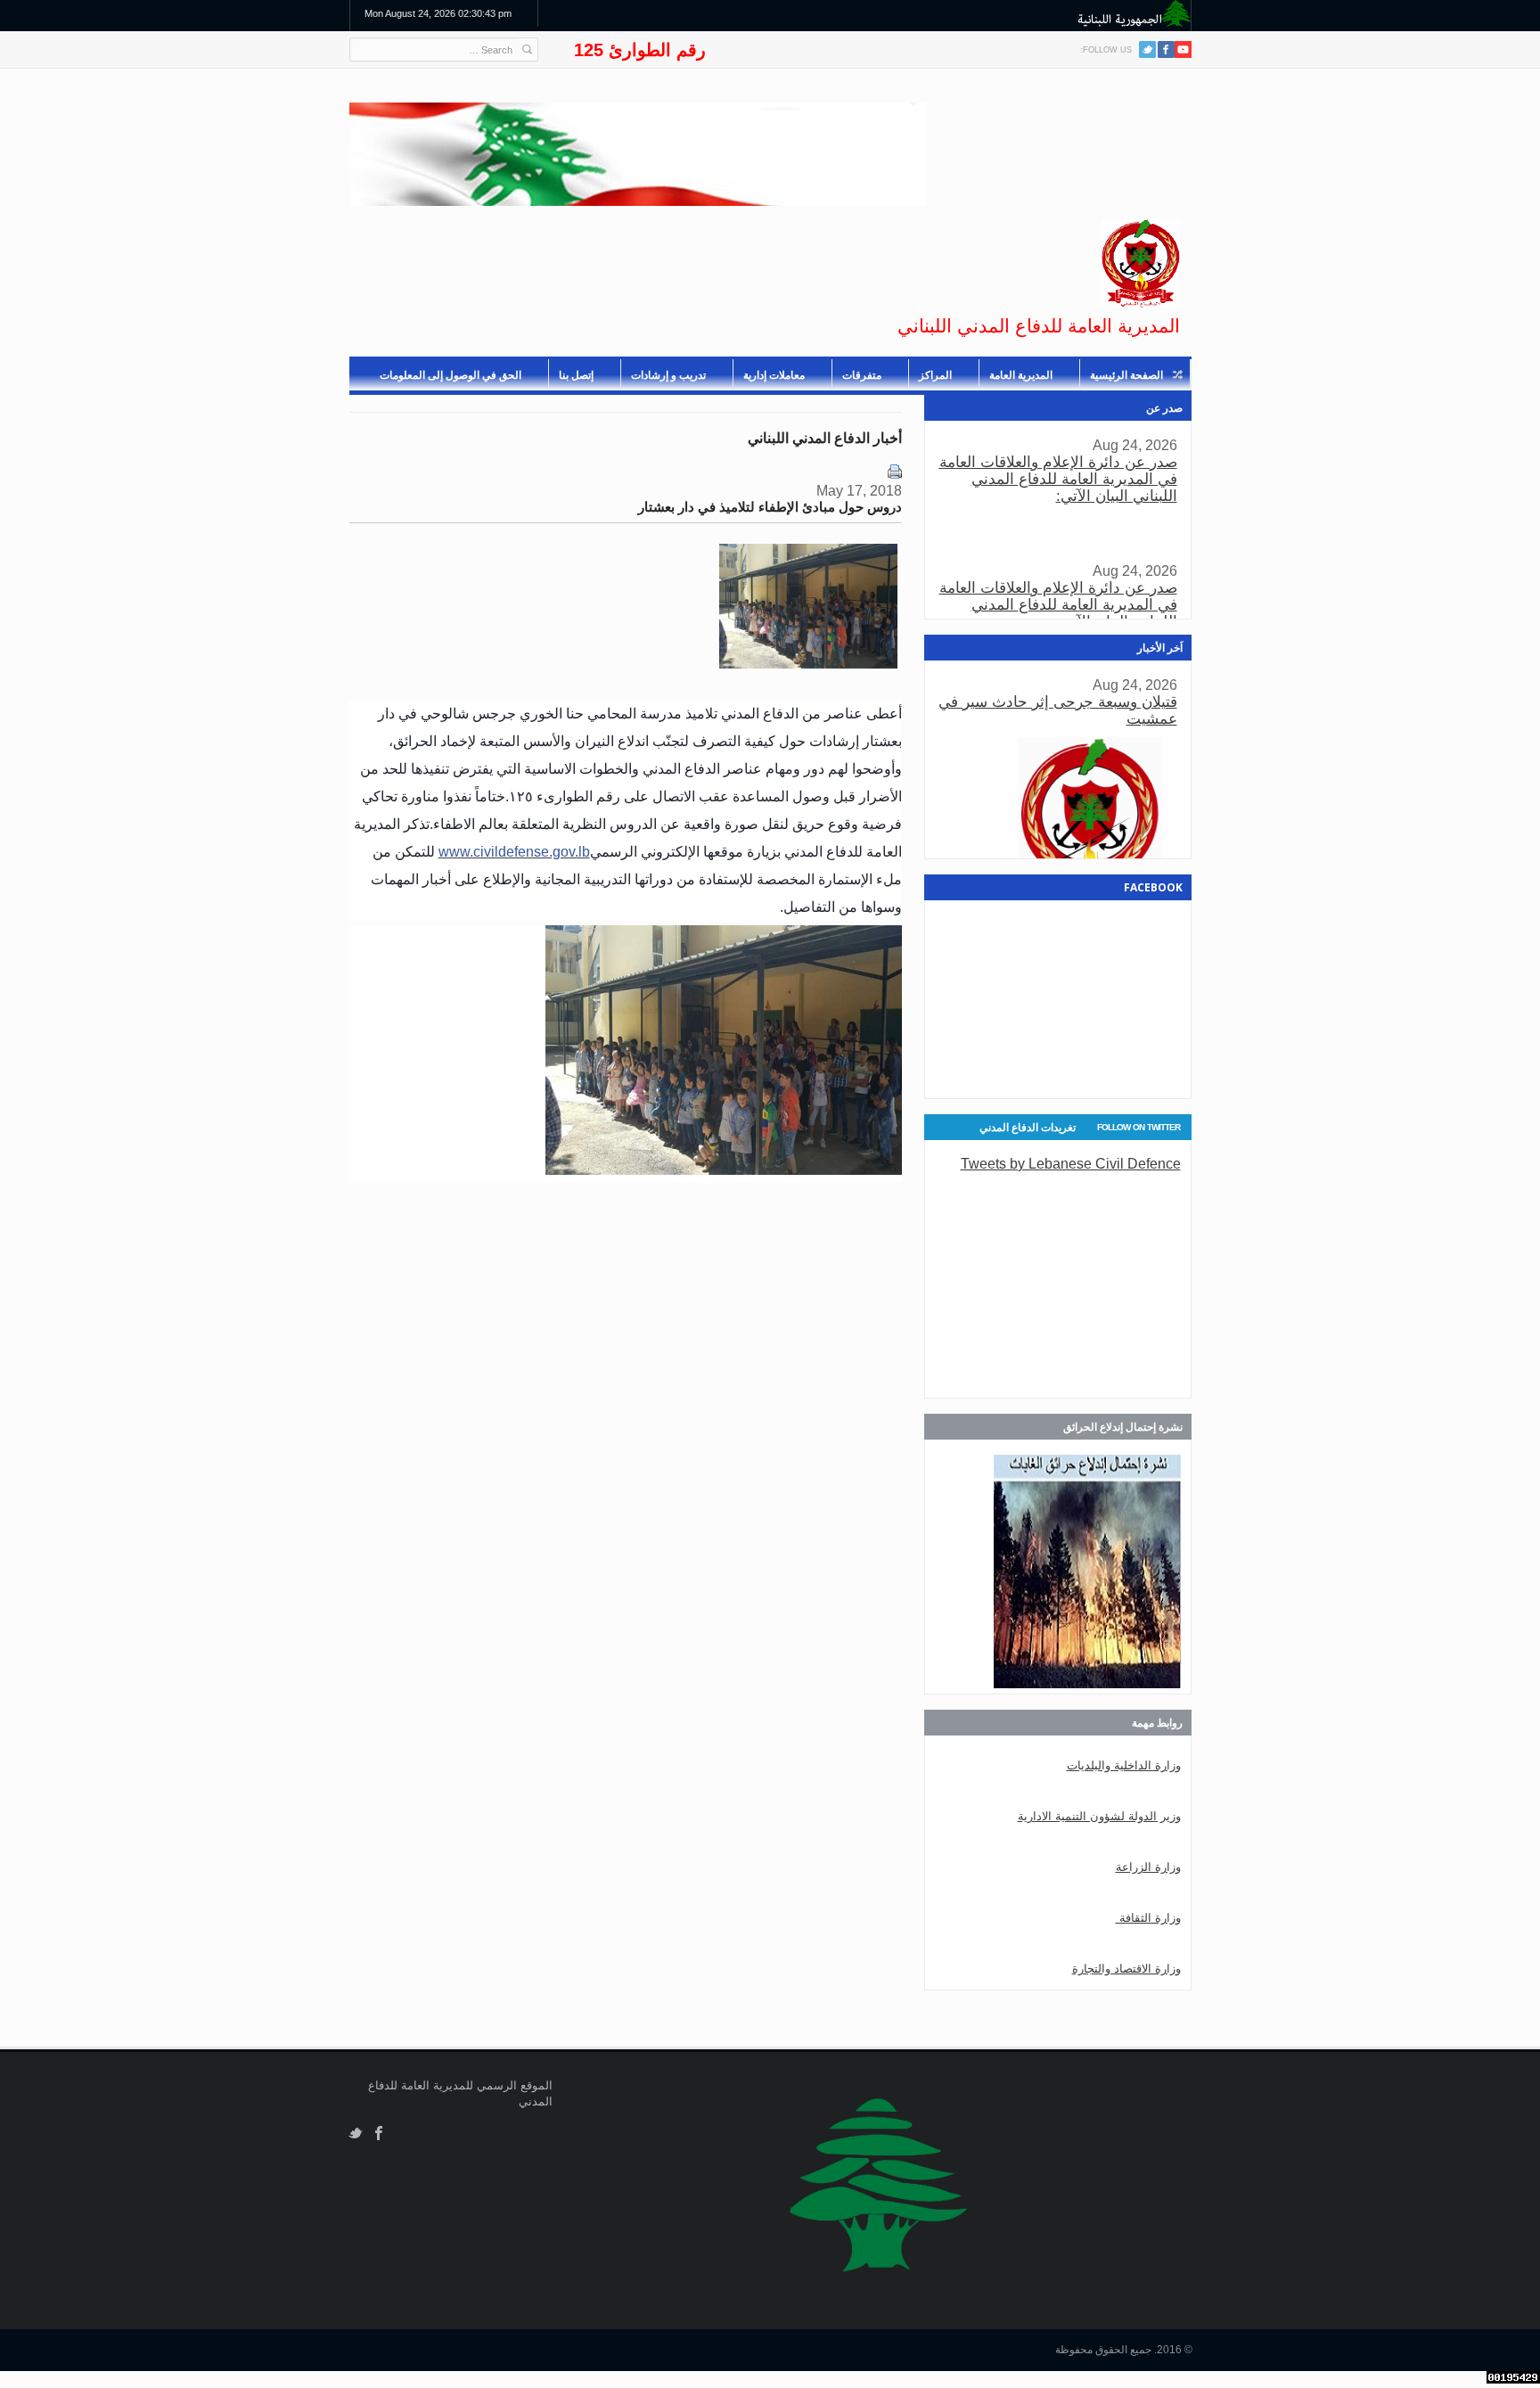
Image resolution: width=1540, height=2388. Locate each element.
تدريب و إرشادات (668, 375)
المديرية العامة (1021, 375)
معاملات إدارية (774, 375)
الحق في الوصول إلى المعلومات (451, 375)
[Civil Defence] (1141, 264)
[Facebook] (1166, 49)
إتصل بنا (576, 375)
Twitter (1147, 49)
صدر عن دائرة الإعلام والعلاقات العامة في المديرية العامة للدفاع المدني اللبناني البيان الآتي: (1058, 479)
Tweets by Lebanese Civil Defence (1071, 1163)
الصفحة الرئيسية (1126, 375)
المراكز (935, 375)
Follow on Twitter (1139, 1127)
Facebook (379, 2134)
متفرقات (862, 375)
